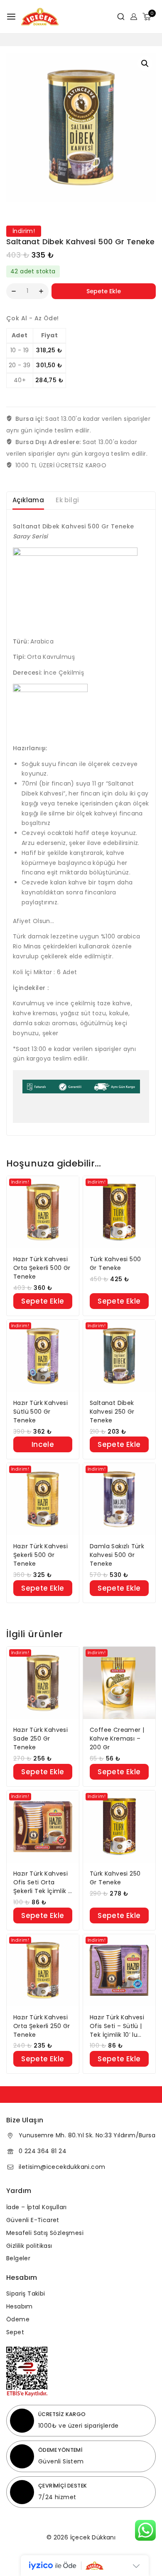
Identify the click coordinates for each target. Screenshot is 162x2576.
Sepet (15, 2332)
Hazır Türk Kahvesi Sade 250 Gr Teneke (40, 1739)
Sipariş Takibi (26, 2294)
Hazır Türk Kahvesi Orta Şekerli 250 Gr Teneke (42, 2026)
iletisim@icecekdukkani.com (62, 2167)
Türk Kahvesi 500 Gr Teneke (115, 1263)
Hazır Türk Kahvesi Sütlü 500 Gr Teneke (40, 1412)
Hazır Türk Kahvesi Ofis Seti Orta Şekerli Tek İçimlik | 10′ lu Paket (42, 1882)
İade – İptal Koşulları (37, 2207)
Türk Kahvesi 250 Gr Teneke (115, 1878)
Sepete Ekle (104, 291)
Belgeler (18, 2258)
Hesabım (20, 2306)
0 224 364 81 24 (43, 2151)
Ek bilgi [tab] (67, 500)
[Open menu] (11, 17)
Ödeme (18, 2319)
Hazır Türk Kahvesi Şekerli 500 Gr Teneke (40, 1555)
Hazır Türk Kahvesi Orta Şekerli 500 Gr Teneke (42, 1268)
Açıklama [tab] (28, 500)
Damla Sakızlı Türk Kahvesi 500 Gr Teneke (117, 1555)
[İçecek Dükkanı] (40, 17)
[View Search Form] (118, 17)
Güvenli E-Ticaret (33, 2220)
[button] (145, 64)
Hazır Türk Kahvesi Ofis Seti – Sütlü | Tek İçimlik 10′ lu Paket (117, 2026)
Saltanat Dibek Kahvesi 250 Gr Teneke (112, 1412)
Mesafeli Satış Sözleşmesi (45, 2233)
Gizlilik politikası (29, 2246)
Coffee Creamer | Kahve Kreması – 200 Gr (117, 1739)
